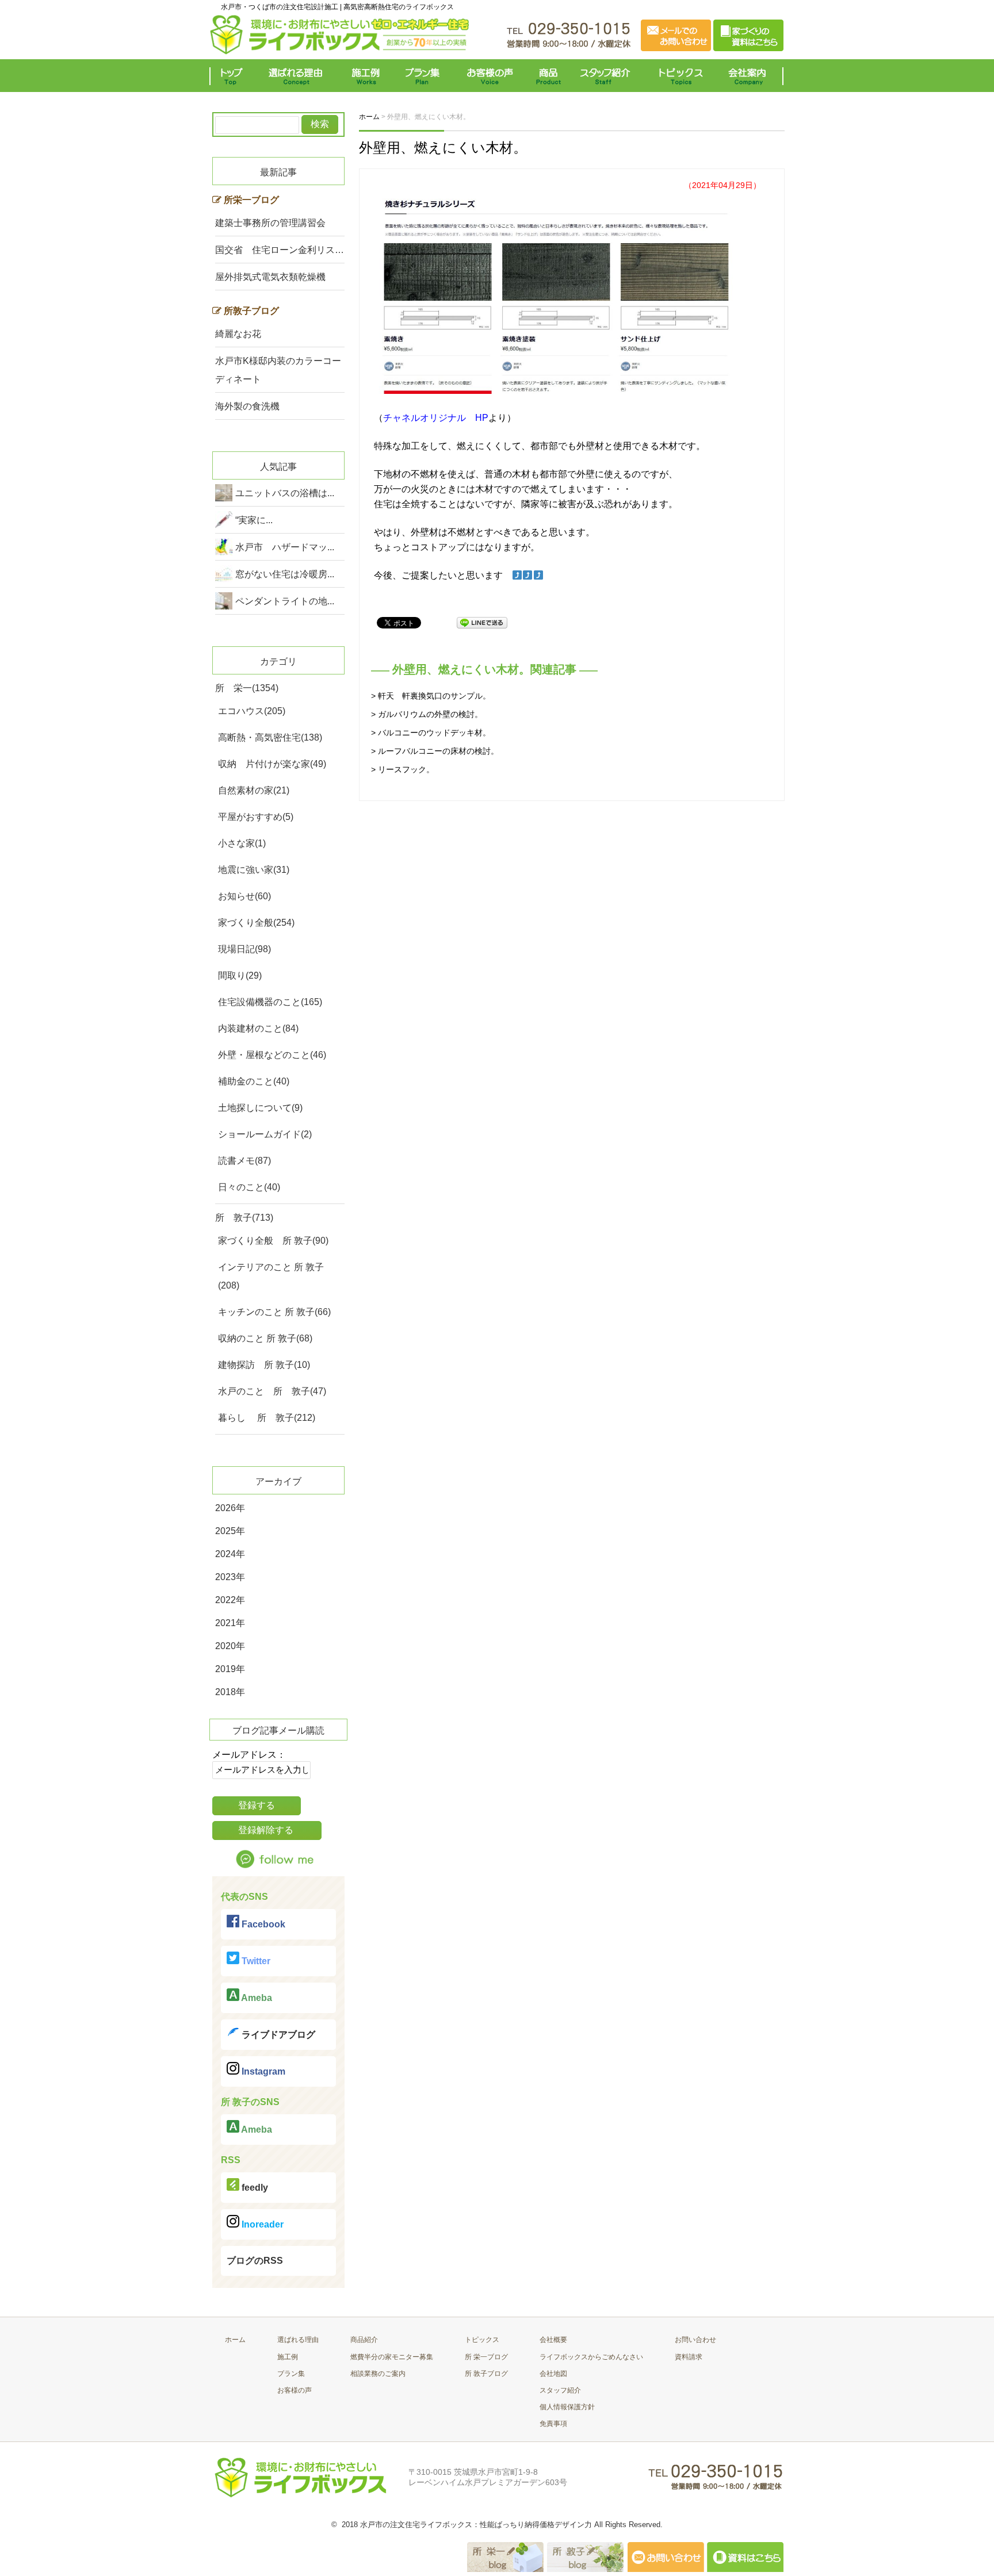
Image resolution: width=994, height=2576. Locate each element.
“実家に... (254, 520)
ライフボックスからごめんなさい (591, 2357)
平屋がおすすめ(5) (256, 817)
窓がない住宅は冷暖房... (285, 574)
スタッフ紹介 (608, 76)
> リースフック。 (403, 769)
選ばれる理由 (299, 76)
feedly (254, 2188)
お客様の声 (490, 76)
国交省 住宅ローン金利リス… (280, 250)
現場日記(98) (244, 949)
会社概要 (553, 2340)
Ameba (256, 1998)
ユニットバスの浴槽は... (285, 493)
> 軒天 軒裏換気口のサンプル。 (431, 696)
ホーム (235, 2340)
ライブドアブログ (277, 2035)
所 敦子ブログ (486, 2374)
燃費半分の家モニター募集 (392, 2357)
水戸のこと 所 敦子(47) (272, 1391)
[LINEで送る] (482, 622)
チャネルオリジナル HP (436, 418)
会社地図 (553, 2374)
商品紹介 (364, 2340)
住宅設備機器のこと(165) (270, 1002)
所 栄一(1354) (247, 688)
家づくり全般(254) (256, 923)
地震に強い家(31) (254, 870)
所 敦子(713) (244, 1218)
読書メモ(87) (244, 1161)
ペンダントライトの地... (285, 601)
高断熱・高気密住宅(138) (270, 737)
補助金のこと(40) (254, 1081)
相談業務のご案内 (378, 2374)
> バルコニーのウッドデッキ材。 (431, 733)
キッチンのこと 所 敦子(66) (274, 1312)
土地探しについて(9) (260, 1108)
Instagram (262, 2071)
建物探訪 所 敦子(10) (264, 1365)
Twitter (255, 1961)
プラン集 (424, 76)
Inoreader (261, 2224)
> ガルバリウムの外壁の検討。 (427, 714)
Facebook (262, 1924)
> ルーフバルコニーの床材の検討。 (435, 751)
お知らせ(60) (244, 896)
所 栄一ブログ (486, 2357)
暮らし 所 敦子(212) (267, 1418)
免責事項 (553, 2424)
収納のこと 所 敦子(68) (265, 1338)
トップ (234, 76)
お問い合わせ (695, 2340)
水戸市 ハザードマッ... (285, 547)
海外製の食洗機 (247, 406)
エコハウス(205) (252, 711)
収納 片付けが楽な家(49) (272, 764)
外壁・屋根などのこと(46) (272, 1055)
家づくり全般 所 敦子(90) (273, 1241)
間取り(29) (240, 975)
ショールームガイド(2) (265, 1134)
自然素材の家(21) (254, 790)
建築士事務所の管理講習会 (270, 223)
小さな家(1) (242, 843)
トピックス (678, 76)
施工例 (366, 76)
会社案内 (750, 76)
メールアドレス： (249, 1755)
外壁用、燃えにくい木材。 (443, 147)
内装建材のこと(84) (258, 1028)
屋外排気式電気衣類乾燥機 (270, 277)
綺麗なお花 (238, 334)
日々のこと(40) (249, 1187)
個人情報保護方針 (567, 2407)
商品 (550, 76)
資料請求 (689, 2357)
